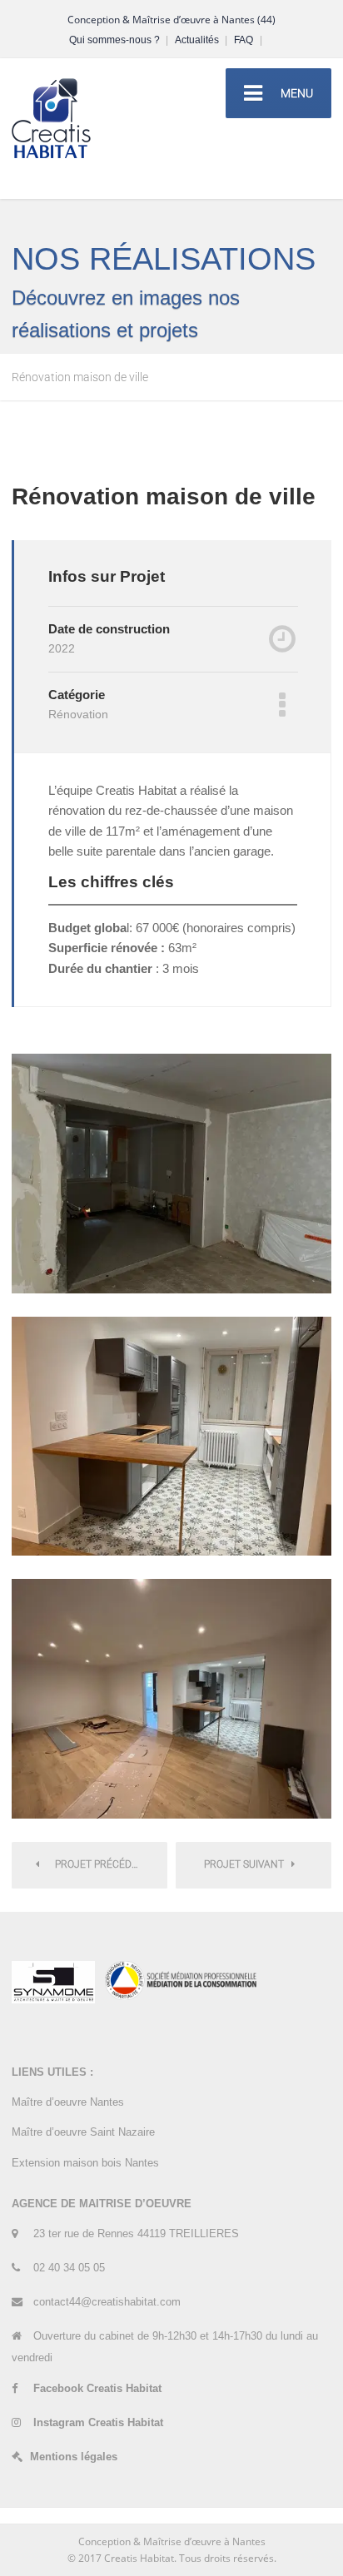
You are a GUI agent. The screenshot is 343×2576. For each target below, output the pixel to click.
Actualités (201, 40)
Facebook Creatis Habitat (97, 2388)
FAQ (248, 40)
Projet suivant (248, 1864)
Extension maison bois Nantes (87, 2163)
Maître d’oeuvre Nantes (70, 2102)
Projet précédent (99, 1864)
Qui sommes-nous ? (119, 40)
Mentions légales (75, 2457)
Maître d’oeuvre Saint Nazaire (83, 2132)
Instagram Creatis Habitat (98, 2422)
